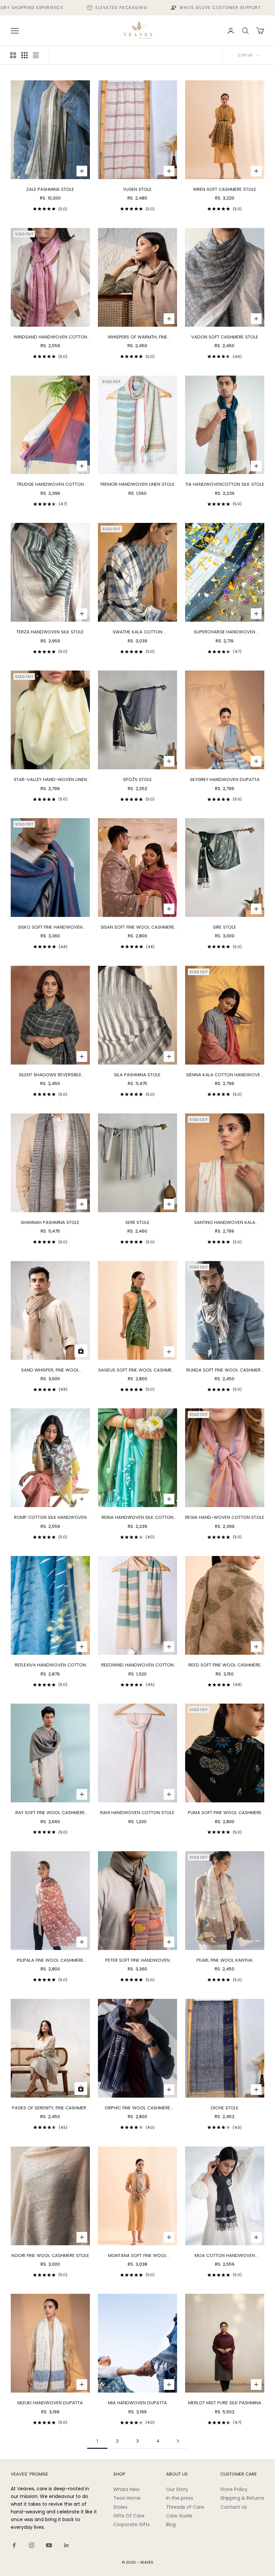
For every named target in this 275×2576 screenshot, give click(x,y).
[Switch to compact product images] (36, 55)
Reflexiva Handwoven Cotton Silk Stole (50, 1665)
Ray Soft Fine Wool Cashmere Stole (50, 1813)
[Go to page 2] (178, 2441)
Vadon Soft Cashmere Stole (225, 337)
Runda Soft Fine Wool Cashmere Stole (225, 1370)
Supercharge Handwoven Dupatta (225, 632)
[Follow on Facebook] (14, 2545)
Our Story (177, 2489)
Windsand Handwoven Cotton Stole (50, 337)
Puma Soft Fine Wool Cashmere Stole (225, 1813)
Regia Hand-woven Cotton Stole (225, 1517)
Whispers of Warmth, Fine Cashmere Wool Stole (137, 337)
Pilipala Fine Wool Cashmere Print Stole (50, 1961)
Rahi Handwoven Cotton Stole (137, 1813)
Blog (171, 2524)
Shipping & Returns (242, 2498)
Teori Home (127, 2498)
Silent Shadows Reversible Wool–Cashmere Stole (50, 1075)
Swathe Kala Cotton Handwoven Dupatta (137, 632)
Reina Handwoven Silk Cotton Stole (137, 1518)
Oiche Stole (225, 2108)
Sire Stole (225, 927)
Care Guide (179, 2516)
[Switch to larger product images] (13, 55)
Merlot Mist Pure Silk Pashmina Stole (225, 2403)
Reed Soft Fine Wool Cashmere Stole (225, 1665)
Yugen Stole (137, 189)
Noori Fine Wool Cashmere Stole (50, 2255)
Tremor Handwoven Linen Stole (137, 484)
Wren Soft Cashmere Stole (225, 189)
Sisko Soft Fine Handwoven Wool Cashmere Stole (50, 927)
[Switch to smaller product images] (24, 55)
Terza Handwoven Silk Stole (50, 632)
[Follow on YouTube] (49, 2545)
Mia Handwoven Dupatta (137, 2403)
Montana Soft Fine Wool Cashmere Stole (137, 2256)
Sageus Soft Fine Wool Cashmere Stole (137, 1370)
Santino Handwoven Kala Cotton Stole (225, 1223)
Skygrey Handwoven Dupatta (225, 779)
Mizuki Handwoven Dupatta (50, 2403)
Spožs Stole (137, 779)
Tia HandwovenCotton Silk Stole (225, 484)
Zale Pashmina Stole (50, 189)
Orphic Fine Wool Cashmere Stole (137, 2108)
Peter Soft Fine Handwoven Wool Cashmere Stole (137, 1961)
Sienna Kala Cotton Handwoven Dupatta (225, 1075)
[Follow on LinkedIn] (66, 2545)
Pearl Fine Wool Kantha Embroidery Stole (225, 1961)
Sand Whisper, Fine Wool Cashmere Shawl (50, 1370)
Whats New (126, 2489)
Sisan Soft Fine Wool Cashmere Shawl (137, 927)
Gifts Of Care (129, 2516)
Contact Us (234, 2507)
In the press (180, 2498)
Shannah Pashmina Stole (50, 1222)
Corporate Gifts (132, 2524)
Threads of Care (185, 2507)
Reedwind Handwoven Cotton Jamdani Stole (137, 1665)
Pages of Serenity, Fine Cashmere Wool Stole (50, 2108)
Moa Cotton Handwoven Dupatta (225, 2256)
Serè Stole (137, 1222)
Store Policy (234, 2489)
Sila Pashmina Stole (137, 1075)
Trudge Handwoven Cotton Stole (50, 485)
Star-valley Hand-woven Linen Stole (50, 780)
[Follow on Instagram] (32, 2545)
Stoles (120, 2507)
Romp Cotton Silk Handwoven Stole (50, 1518)
